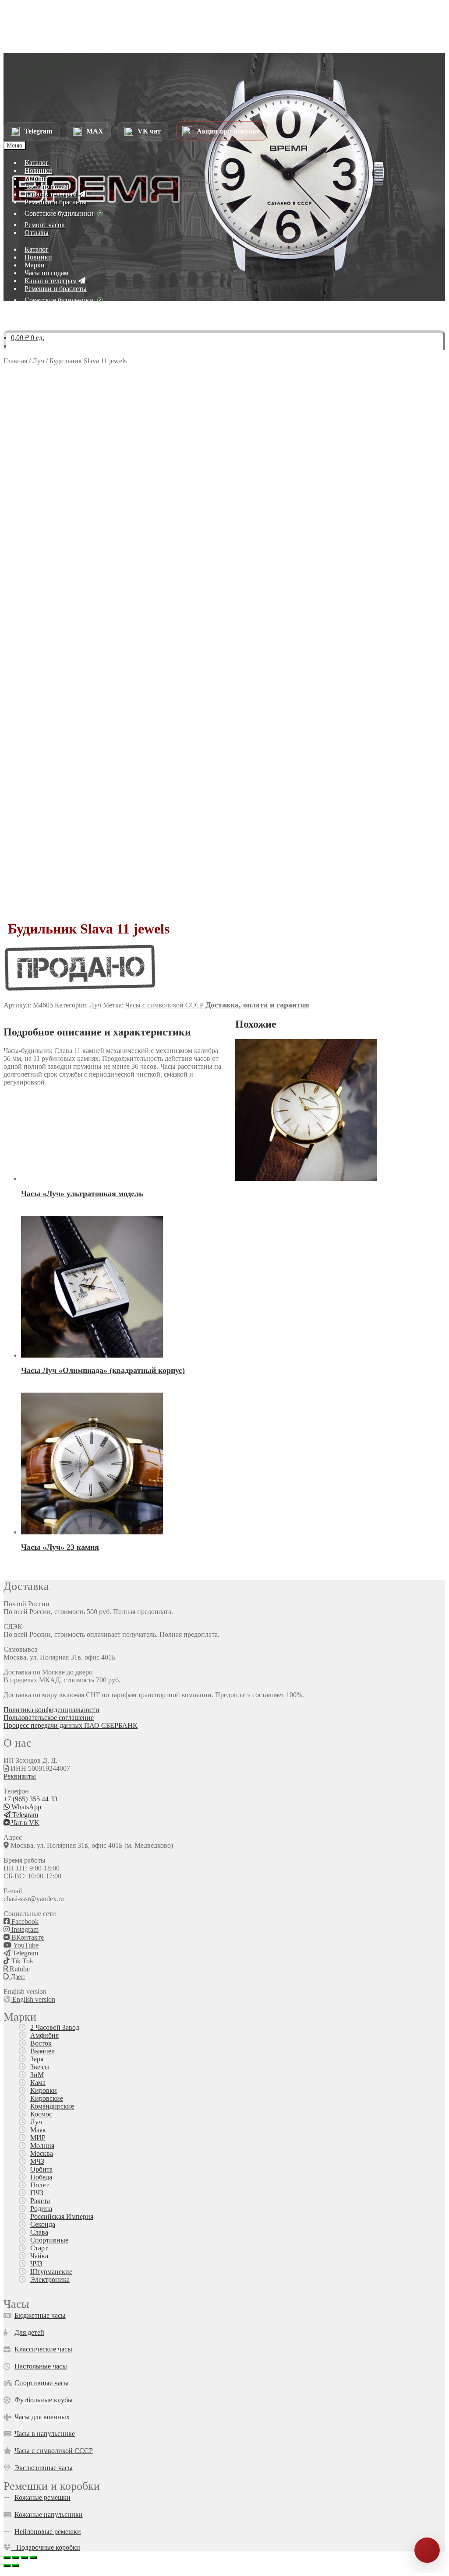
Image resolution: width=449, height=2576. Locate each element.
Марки (35, 178)
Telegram (24, 1815)
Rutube (19, 1969)
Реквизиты (20, 1776)
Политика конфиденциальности (51, 1710)
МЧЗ (37, 2161)
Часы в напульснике (45, 2434)
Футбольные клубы (44, 2400)
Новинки (38, 170)
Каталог (37, 163)
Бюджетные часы (40, 2315)
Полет (39, 2185)
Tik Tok (21, 1961)
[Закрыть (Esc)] (33, 2558)
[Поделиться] (25, 2558)
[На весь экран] (16, 2558)
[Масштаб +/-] (7, 2558)
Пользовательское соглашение (49, 1718)
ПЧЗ (37, 2193)
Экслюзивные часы (44, 2468)
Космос (41, 2114)
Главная (15, 361)
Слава (39, 2232)
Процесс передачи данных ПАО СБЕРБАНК (71, 1725)
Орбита (41, 2169)
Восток (41, 2043)
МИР (38, 2138)
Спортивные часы (42, 2383)
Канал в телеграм (51, 194)
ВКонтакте (27, 1937)
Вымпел (42, 2051)
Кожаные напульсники (49, 2515)
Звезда (40, 2067)
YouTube (25, 1945)
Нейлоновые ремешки (48, 2532)
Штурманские (51, 2272)
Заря (37, 2059)
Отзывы (37, 233)
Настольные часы (41, 2366)
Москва (42, 2153)
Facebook (24, 1921)
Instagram (24, 1929)
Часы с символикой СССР (164, 1005)
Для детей (29, 2332)
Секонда (43, 2224)
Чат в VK (25, 1823)
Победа (41, 2177)
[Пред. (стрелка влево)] (7, 2565)
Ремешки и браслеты (56, 202)
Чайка (39, 2256)
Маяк (38, 2130)
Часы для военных (42, 2417)
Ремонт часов (45, 225)
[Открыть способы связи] (427, 2550)
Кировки (44, 2090)
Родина (41, 2209)
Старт (39, 2248)
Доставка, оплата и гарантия (257, 1005)
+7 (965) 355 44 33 (30, 1799)
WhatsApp (25, 1807)
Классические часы (43, 2349)
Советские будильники (59, 213)
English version (33, 1999)
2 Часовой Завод (55, 2027)
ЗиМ (37, 2075)
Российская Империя (62, 2216)
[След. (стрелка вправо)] (16, 2565)
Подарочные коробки (46, 2547)
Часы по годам (46, 186)
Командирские (52, 2106)
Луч (38, 361)
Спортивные (49, 2240)
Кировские (47, 2098)
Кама (38, 2083)
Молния (42, 2146)
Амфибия (44, 2035)
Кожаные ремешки (42, 2497)
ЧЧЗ (36, 2264)
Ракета (40, 2201)
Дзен (17, 1977)
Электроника (50, 2279)
